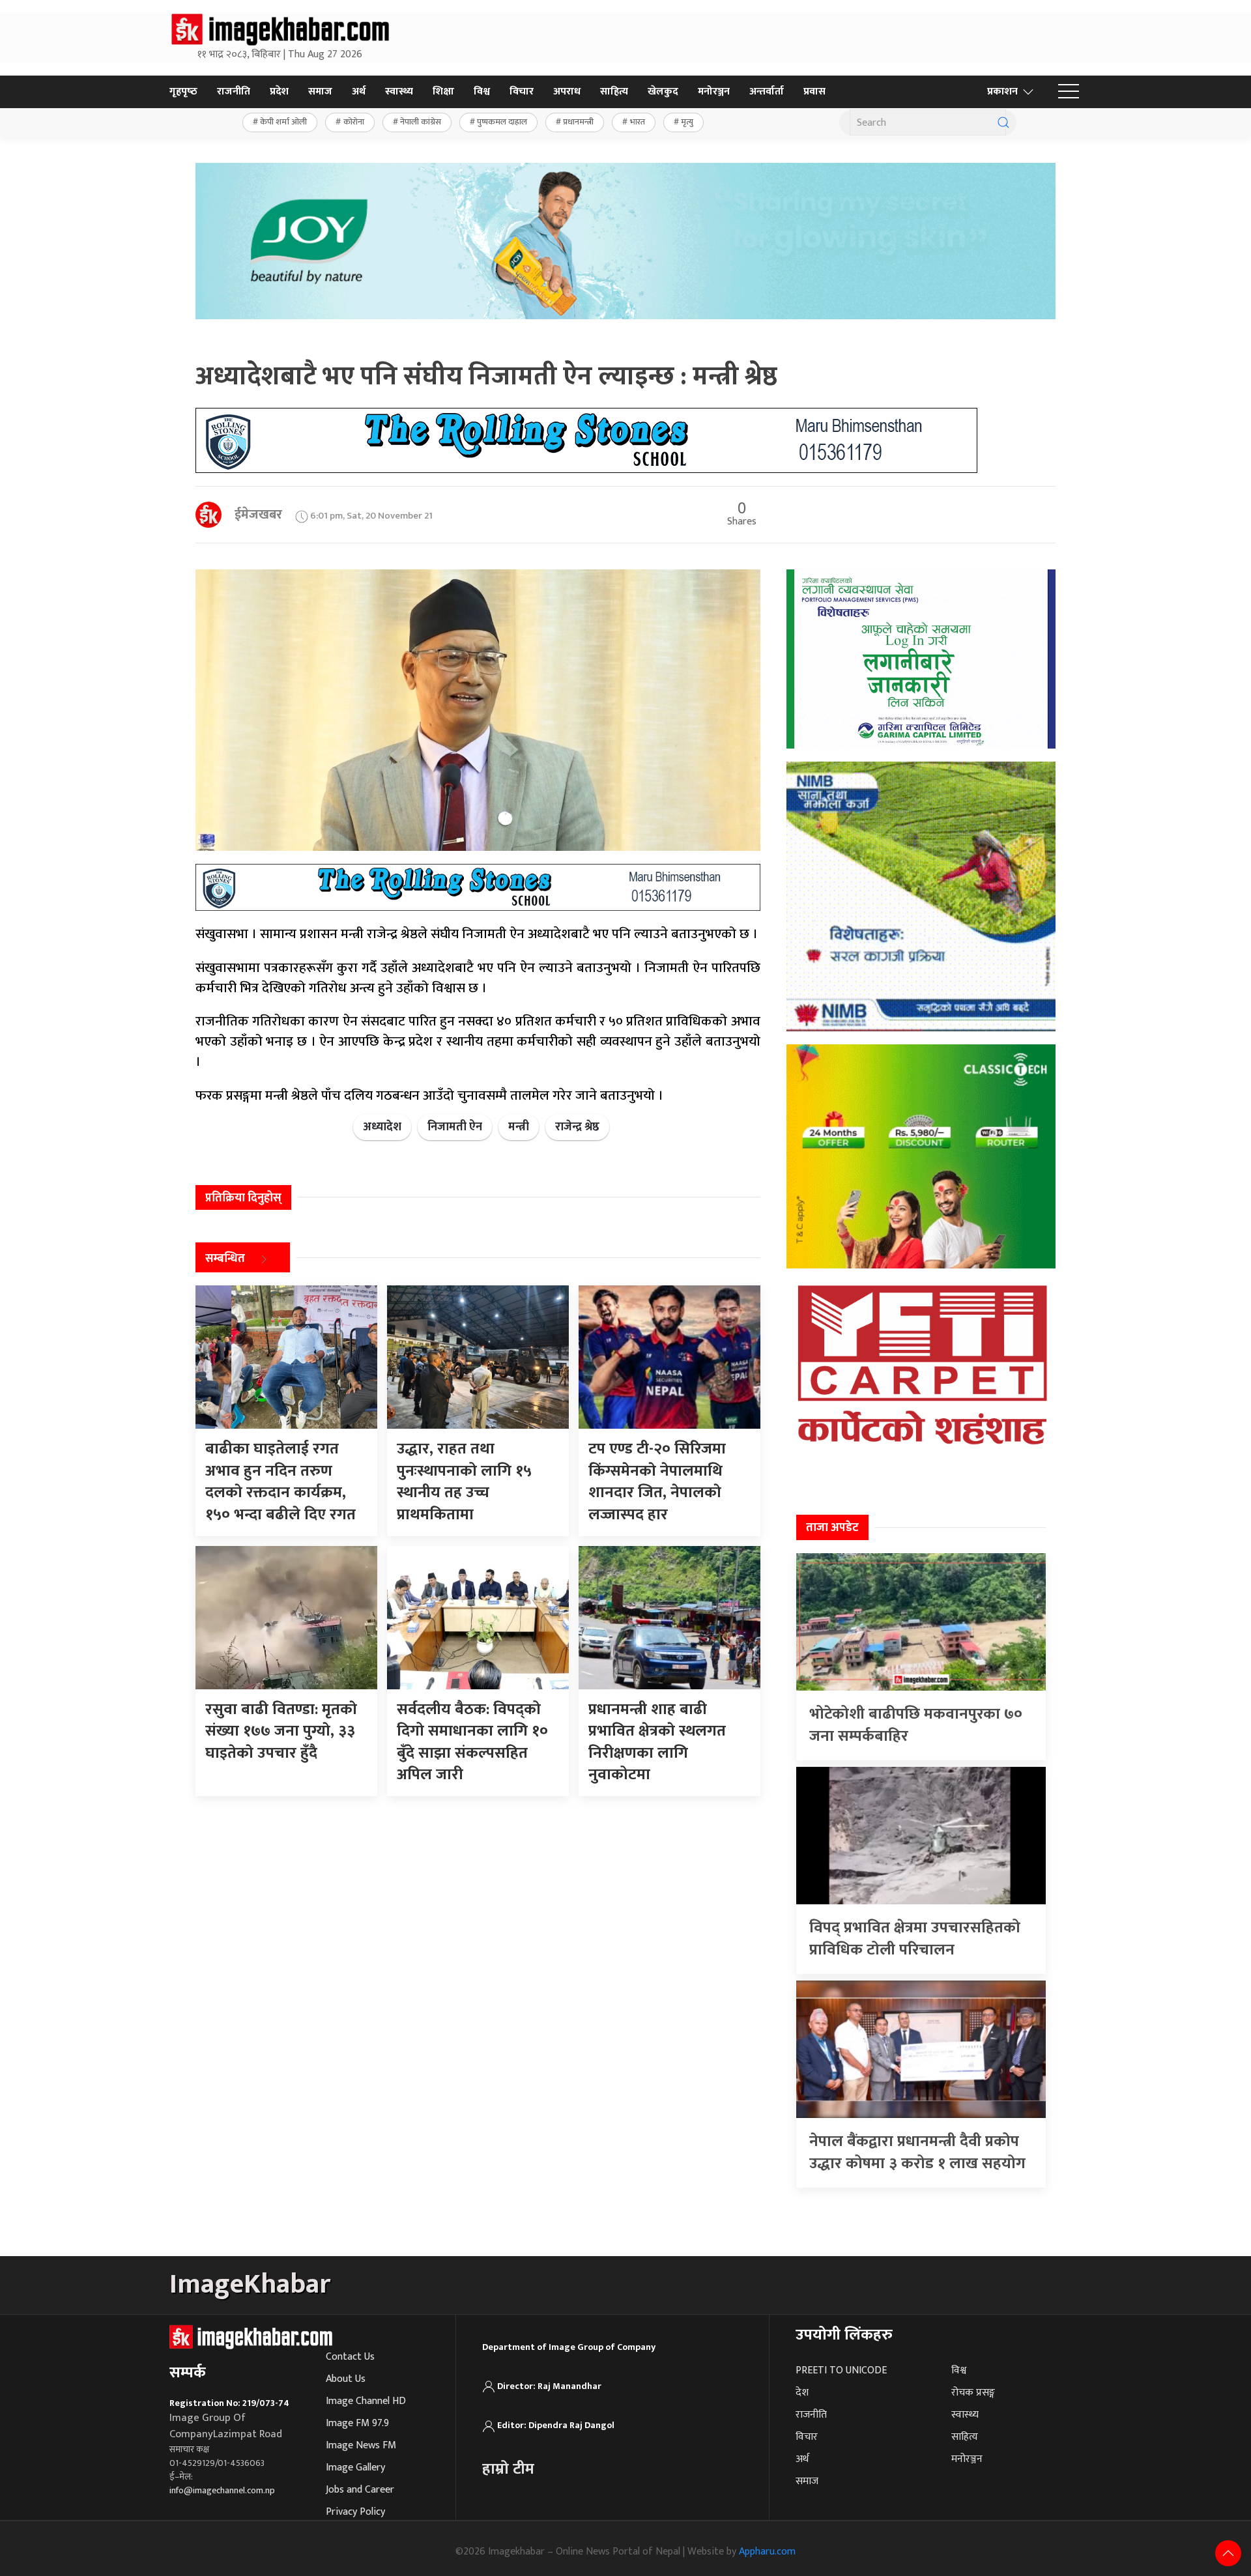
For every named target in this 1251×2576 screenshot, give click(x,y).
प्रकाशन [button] (1002, 92)
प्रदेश (279, 92)
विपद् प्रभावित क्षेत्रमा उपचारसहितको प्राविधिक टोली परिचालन (915, 1939)
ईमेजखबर (258, 515)
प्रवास (814, 92)
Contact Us (350, 2357)
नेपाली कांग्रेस (421, 122)
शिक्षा (443, 92)
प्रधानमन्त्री (578, 122)
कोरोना (354, 122)
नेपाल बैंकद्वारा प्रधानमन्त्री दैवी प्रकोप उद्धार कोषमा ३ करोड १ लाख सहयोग (917, 2153)
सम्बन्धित (225, 1259)
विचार (522, 92)
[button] (1069, 92)
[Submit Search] (1003, 122)
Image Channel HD (366, 2401)
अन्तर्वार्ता (767, 92)
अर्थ (359, 92)
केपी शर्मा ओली (283, 122)
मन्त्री (519, 1127)
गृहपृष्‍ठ (183, 92)
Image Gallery (355, 2468)
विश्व (482, 92)
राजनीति (234, 92)
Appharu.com (767, 2552)
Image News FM (361, 2445)
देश (802, 2393)
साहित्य (614, 92)
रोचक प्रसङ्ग (973, 2393)
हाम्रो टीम (508, 2469)
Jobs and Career (360, 2490)
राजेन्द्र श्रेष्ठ (577, 1127)
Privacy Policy (355, 2512)
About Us (346, 2379)
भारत (638, 122)
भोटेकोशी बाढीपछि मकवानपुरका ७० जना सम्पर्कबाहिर (916, 1725)
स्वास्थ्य (399, 92)
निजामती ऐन (455, 1127)
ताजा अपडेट (832, 1528)
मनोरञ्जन (714, 92)
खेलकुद (663, 92)
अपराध (567, 92)
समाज (320, 92)
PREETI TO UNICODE (841, 2370)
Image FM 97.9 (357, 2423)
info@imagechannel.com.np (222, 2490)
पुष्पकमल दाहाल (502, 122)
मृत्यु (687, 122)
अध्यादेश (382, 1127)
